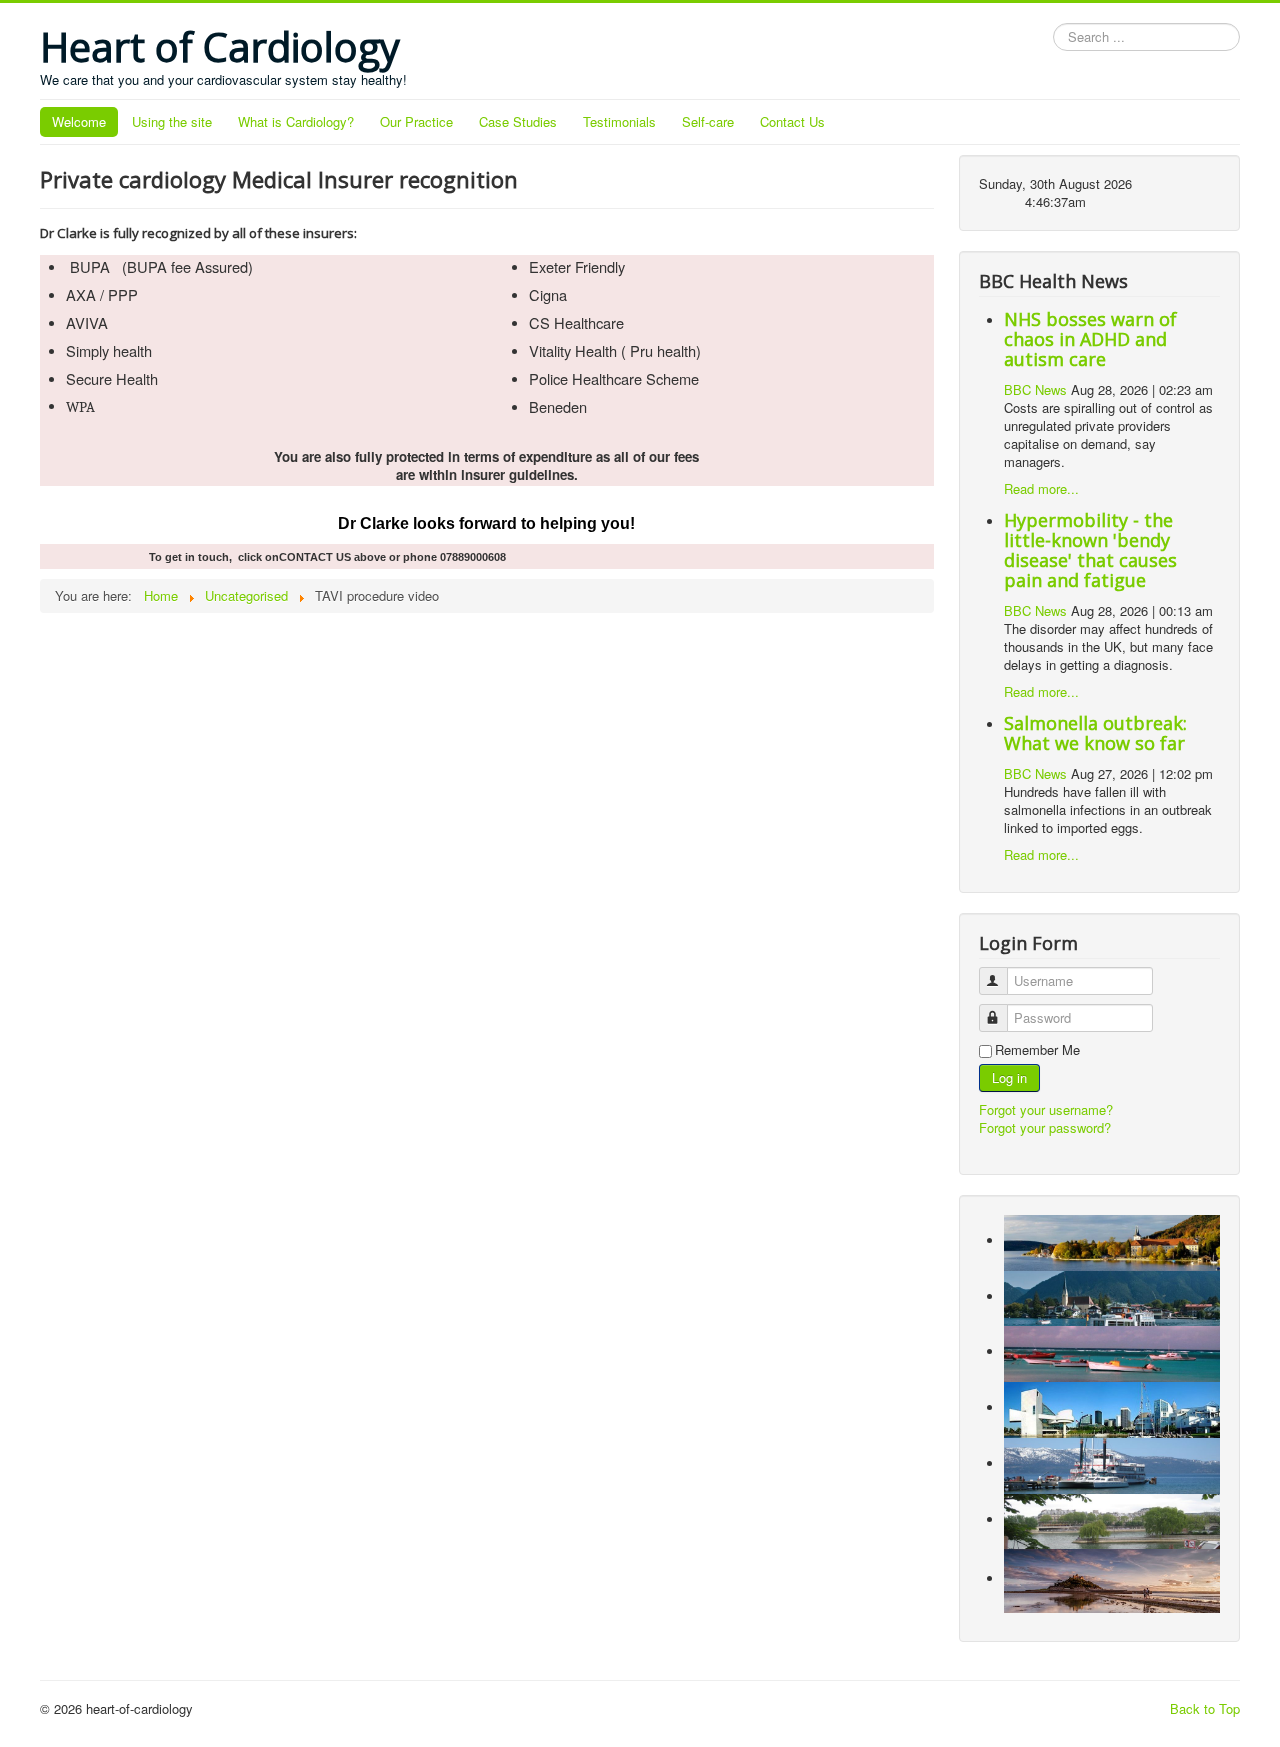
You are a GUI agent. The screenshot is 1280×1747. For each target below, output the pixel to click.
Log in (1009, 1077)
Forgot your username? (1046, 1109)
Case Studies (518, 121)
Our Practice (416, 121)
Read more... (1041, 488)
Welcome (79, 121)
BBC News (1035, 389)
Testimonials (619, 121)
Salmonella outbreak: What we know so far (1095, 733)
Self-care (708, 121)
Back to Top (1205, 1708)
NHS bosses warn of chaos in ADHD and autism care (1090, 339)
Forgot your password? (1045, 1127)
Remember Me (1037, 1050)
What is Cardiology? (296, 121)
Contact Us (792, 121)
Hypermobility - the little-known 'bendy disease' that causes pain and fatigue (1090, 550)
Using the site (172, 121)
